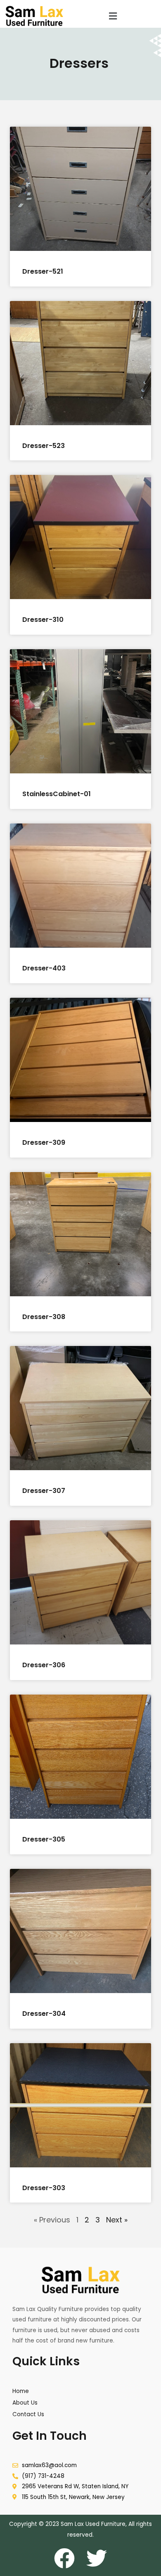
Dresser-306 (44, 1665)
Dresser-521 (43, 271)
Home (21, 2391)
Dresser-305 (44, 1839)
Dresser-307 (44, 1491)
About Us (25, 2403)
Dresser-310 (43, 620)
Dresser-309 (44, 1142)
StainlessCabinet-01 (57, 794)
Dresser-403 (44, 968)
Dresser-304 (44, 2014)
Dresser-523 (44, 446)
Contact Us (28, 2414)
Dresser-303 (44, 2188)
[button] (113, 16)
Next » (117, 2220)
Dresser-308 (44, 1317)
